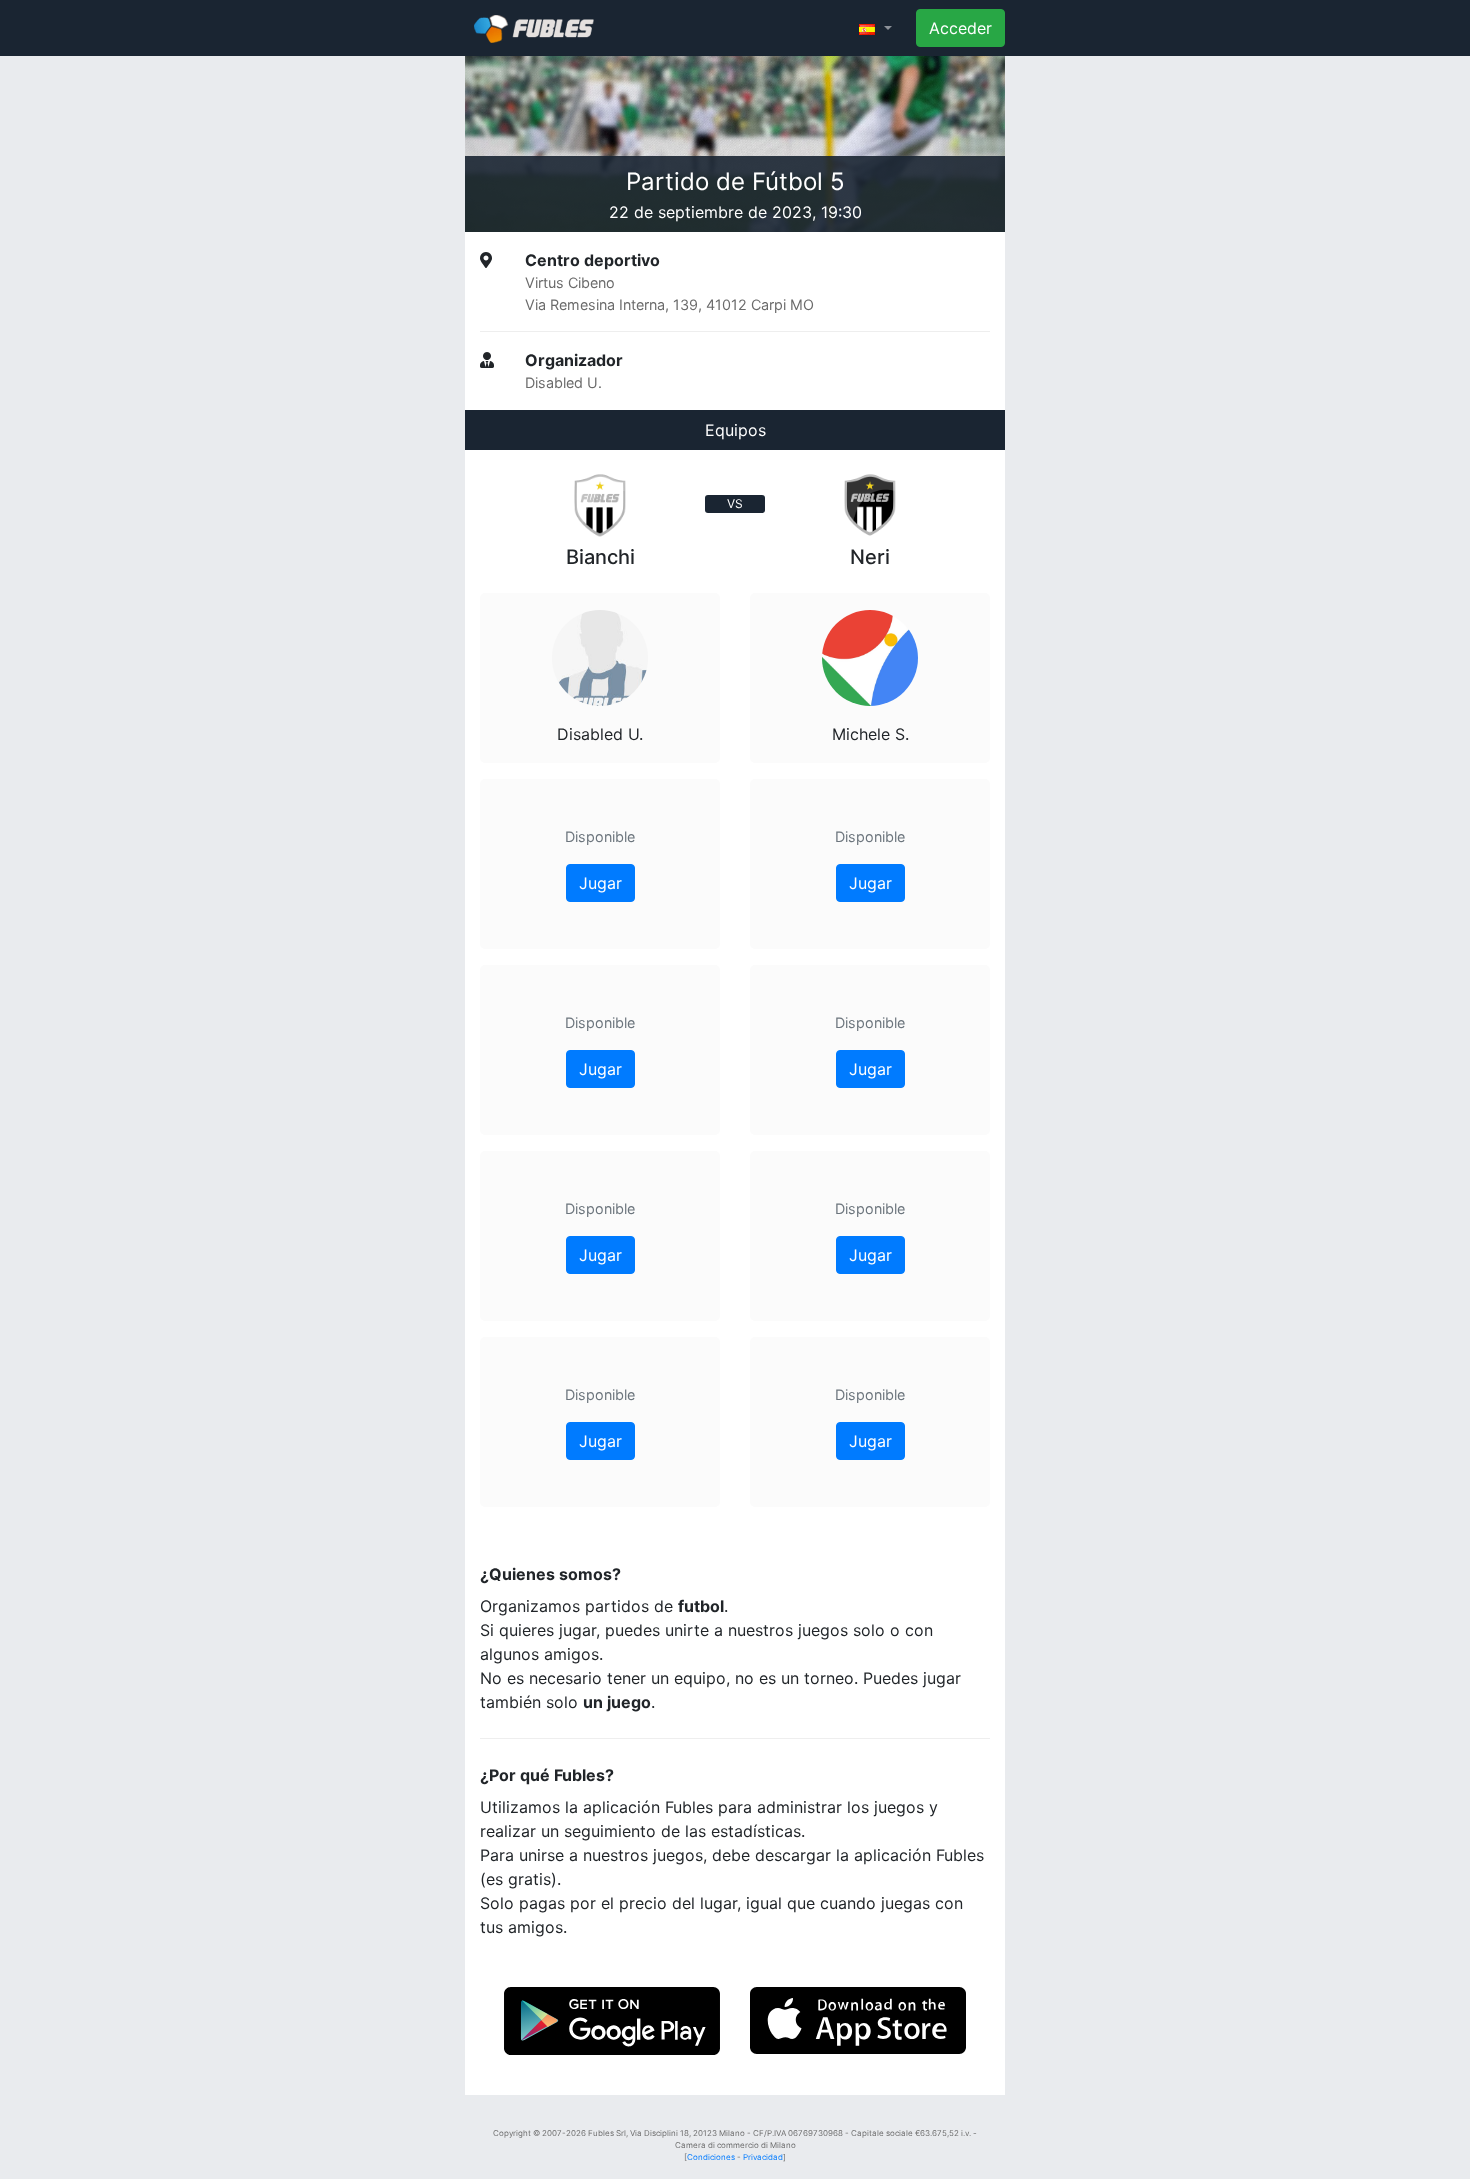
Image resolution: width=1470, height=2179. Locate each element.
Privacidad (763, 2157)
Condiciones (711, 2157)
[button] (875, 28)
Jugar (600, 883)
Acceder (960, 28)
